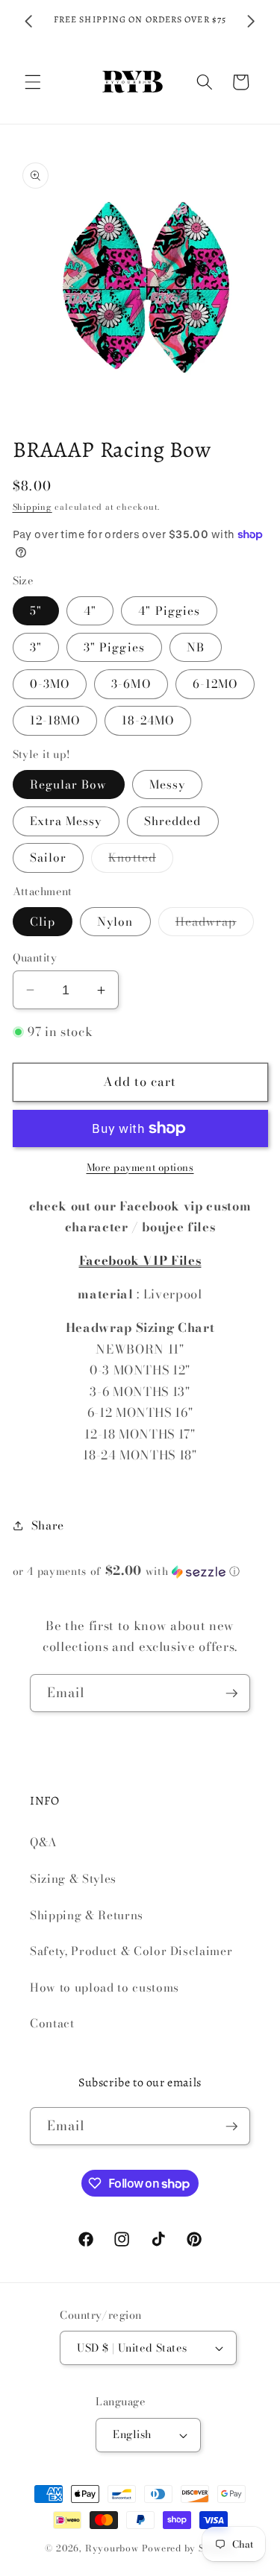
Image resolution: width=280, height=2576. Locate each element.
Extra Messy (66, 821)
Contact (52, 2023)
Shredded (173, 821)
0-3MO (50, 684)
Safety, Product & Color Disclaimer (131, 1951)
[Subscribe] (231, 1693)
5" (36, 611)
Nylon (115, 922)
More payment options (140, 1168)
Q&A (44, 1842)
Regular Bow (69, 785)
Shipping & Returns (87, 1915)
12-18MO (55, 720)
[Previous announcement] (29, 22)
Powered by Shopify (189, 2548)
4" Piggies (169, 611)
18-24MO (148, 720)
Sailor (49, 858)
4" (90, 611)
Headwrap (215, 924)
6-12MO (215, 684)
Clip (43, 922)
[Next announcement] (252, 22)
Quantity (35, 958)
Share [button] (48, 1525)
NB (196, 647)
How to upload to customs (105, 1988)
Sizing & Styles (73, 1879)
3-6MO (131, 684)
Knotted (141, 860)
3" (36, 647)
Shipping (32, 507)
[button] (33, 82)
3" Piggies (114, 647)
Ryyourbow (112, 2548)
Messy (168, 785)
